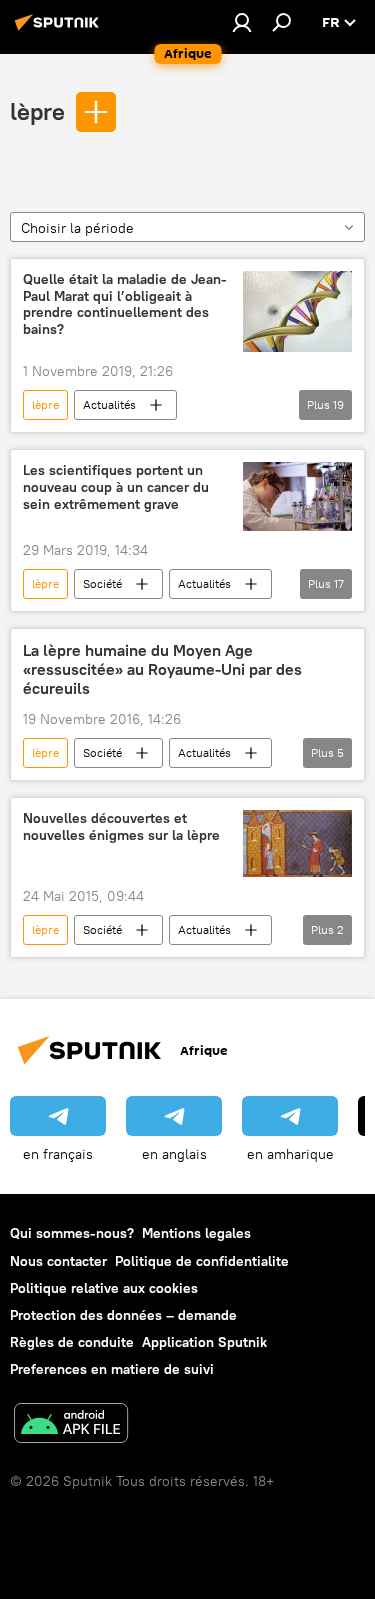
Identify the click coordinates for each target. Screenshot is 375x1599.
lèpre (37, 111)
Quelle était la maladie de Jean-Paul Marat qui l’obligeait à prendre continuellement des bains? (125, 304)
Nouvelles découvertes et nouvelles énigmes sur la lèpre (121, 827)
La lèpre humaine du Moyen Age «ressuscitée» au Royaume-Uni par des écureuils (162, 669)
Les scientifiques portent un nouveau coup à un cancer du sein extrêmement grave (116, 487)
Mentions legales (196, 1233)
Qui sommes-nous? (72, 1233)
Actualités (109, 404)
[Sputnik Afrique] (60, 30)
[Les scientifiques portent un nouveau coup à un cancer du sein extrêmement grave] (297, 496)
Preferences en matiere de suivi (112, 1369)
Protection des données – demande (123, 1315)
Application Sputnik (204, 1342)
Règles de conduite (72, 1342)
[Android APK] (71, 1425)
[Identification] (242, 22)
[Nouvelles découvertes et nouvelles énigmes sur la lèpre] (297, 844)
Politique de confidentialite (202, 1261)
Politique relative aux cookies (104, 1288)
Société (102, 583)
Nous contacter (58, 1261)
